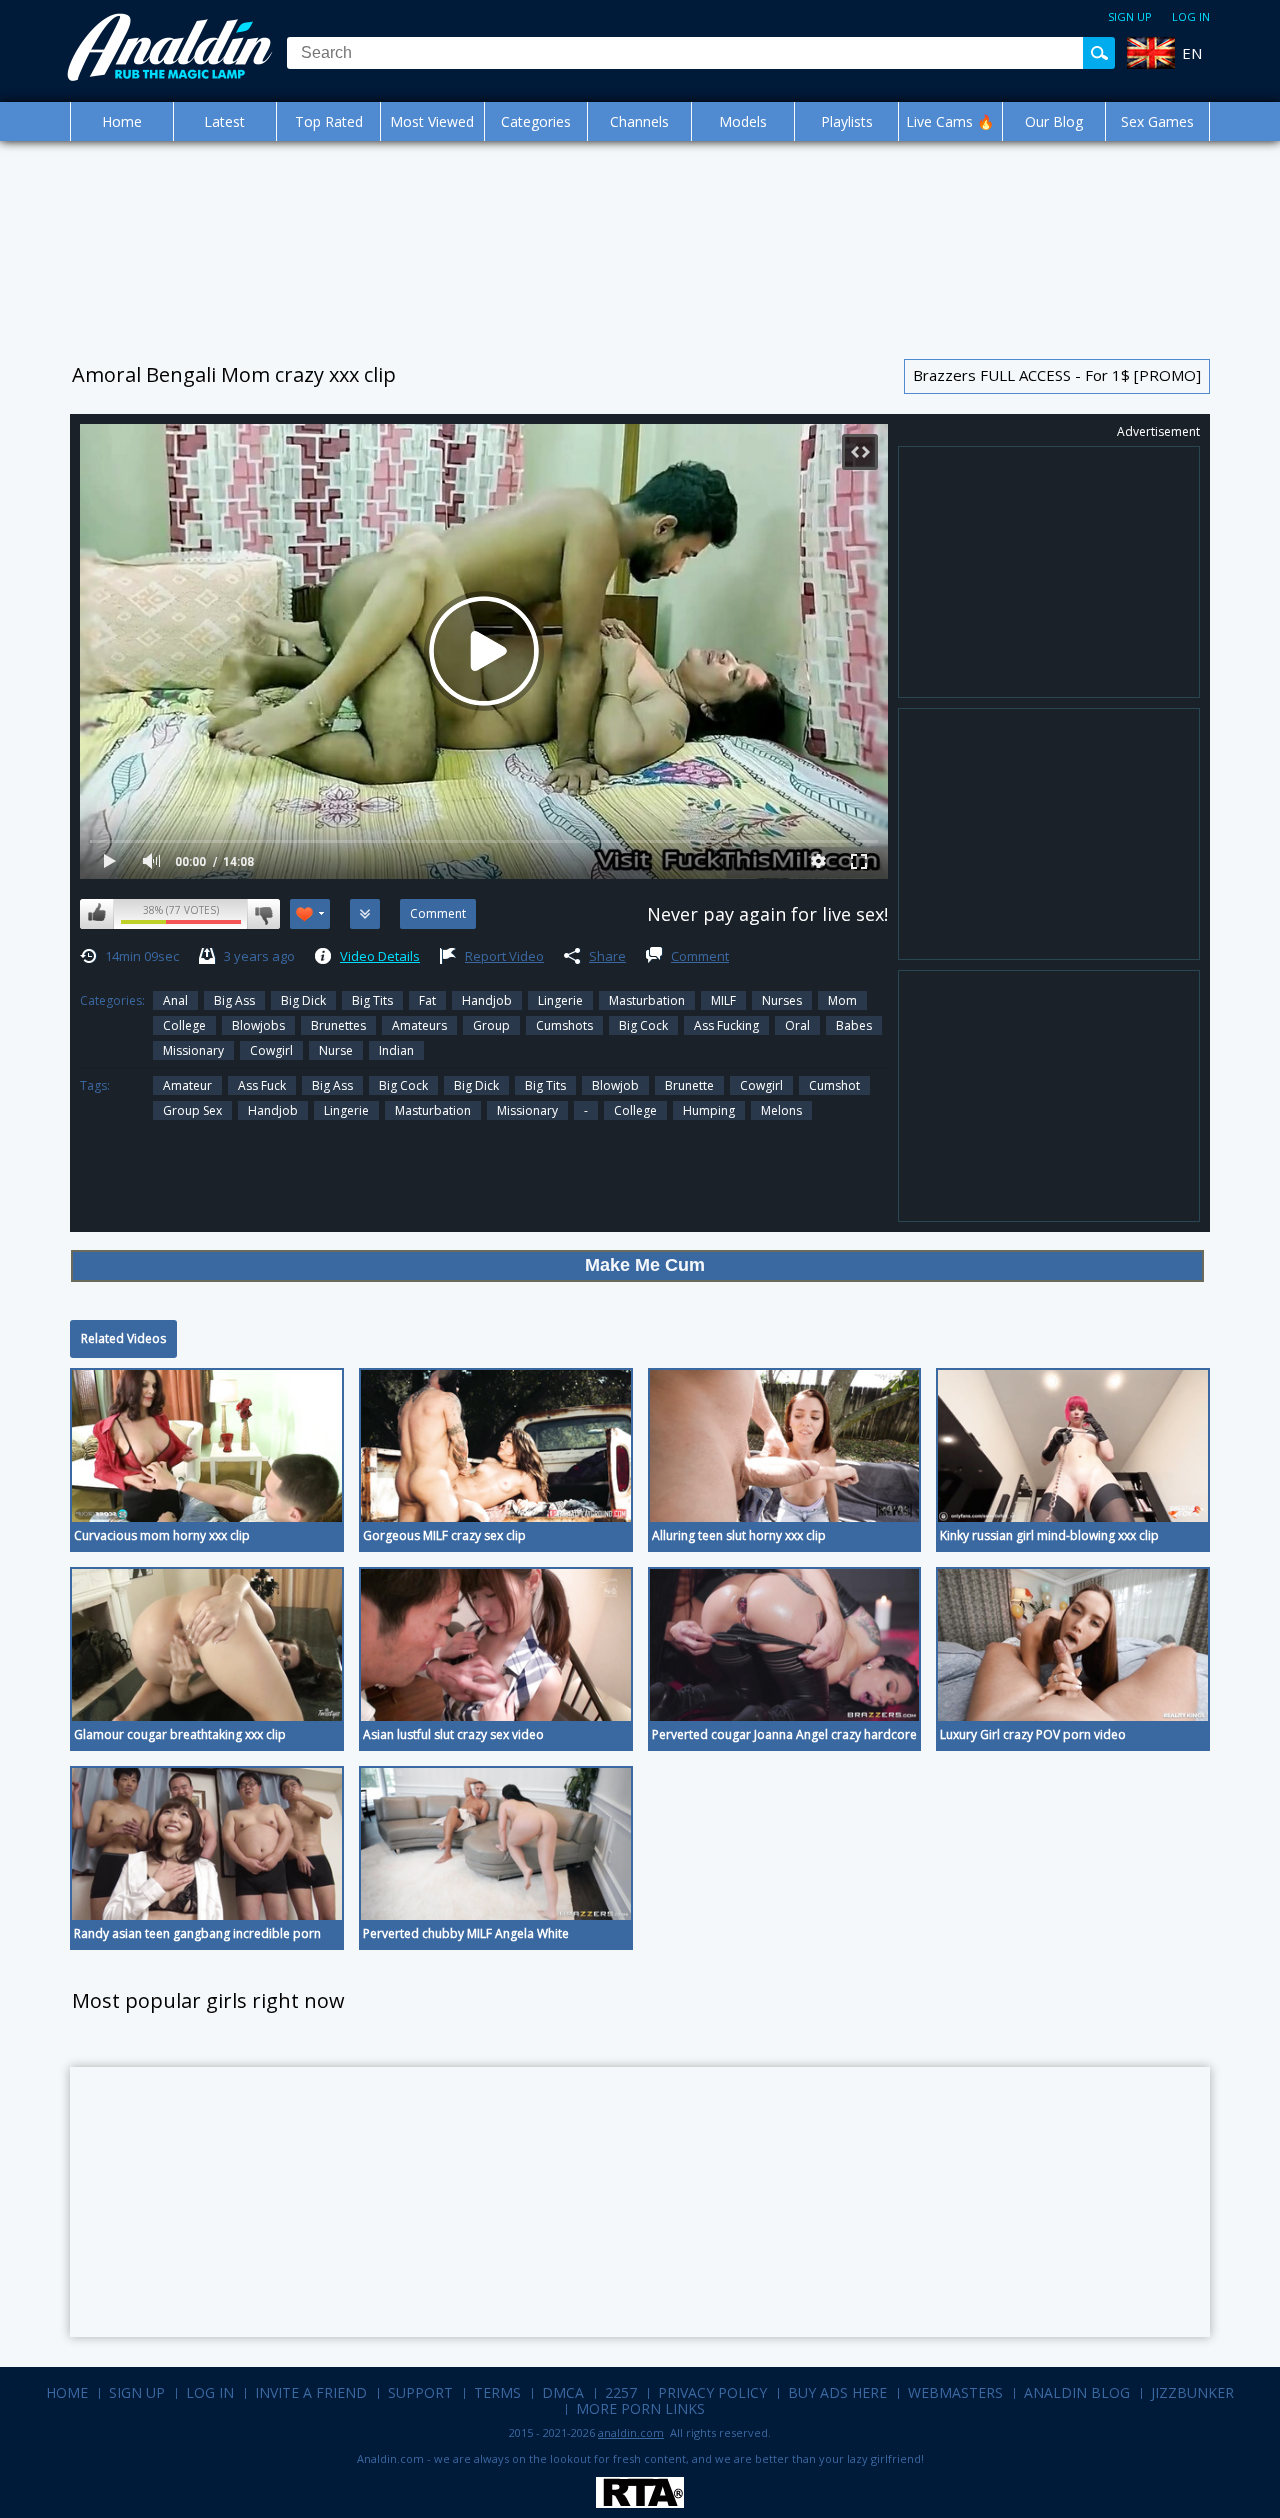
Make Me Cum (645, 1265)
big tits (545, 1085)
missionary (527, 1110)
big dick (303, 1000)
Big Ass (234, 1000)
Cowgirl (271, 1050)
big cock (403, 1085)
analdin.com (631, 2432)
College (184, 1025)
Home (122, 121)
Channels (639, 121)
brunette (689, 1085)
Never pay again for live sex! (767, 914)
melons (781, 1110)
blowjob (615, 1085)
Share (607, 956)
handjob (273, 1110)
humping (709, 1110)
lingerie (346, 1110)
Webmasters (955, 2392)
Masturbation (647, 1000)
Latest (224, 121)
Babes (854, 1025)
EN (1192, 53)
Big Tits (372, 1000)
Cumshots (564, 1025)
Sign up (1130, 16)
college (635, 1110)
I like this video (97, 914)
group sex (192, 1110)
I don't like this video (263, 914)
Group (491, 1025)
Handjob (487, 1000)
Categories (536, 121)
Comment (700, 956)
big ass (332, 1085)
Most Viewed (432, 121)
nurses (782, 1000)
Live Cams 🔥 (950, 121)
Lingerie (560, 1000)
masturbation (433, 1110)
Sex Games (1157, 121)
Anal (175, 1000)
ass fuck (262, 1085)
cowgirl (761, 1085)
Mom (842, 1000)
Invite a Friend (311, 2392)
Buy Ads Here (837, 2392)
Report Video (504, 956)
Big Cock (643, 1025)
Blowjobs (258, 1025)
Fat (427, 1000)
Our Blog (1054, 121)
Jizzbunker (1192, 2392)
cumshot (834, 1085)
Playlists (847, 121)
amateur (187, 1085)
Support (420, 2392)
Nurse (336, 1050)
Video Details (380, 956)
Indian (396, 1050)
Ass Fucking (726, 1025)
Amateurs (419, 1025)
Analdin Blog (1077, 2392)
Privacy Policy (712, 2392)
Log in (1191, 16)
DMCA (563, 2392)
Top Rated (329, 121)
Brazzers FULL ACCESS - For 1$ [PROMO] (1057, 375)
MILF (723, 1000)
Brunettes (338, 1025)
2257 (621, 2392)
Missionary (193, 1050)
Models (743, 121)
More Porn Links (640, 2408)
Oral (797, 1025)
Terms (497, 2392)
